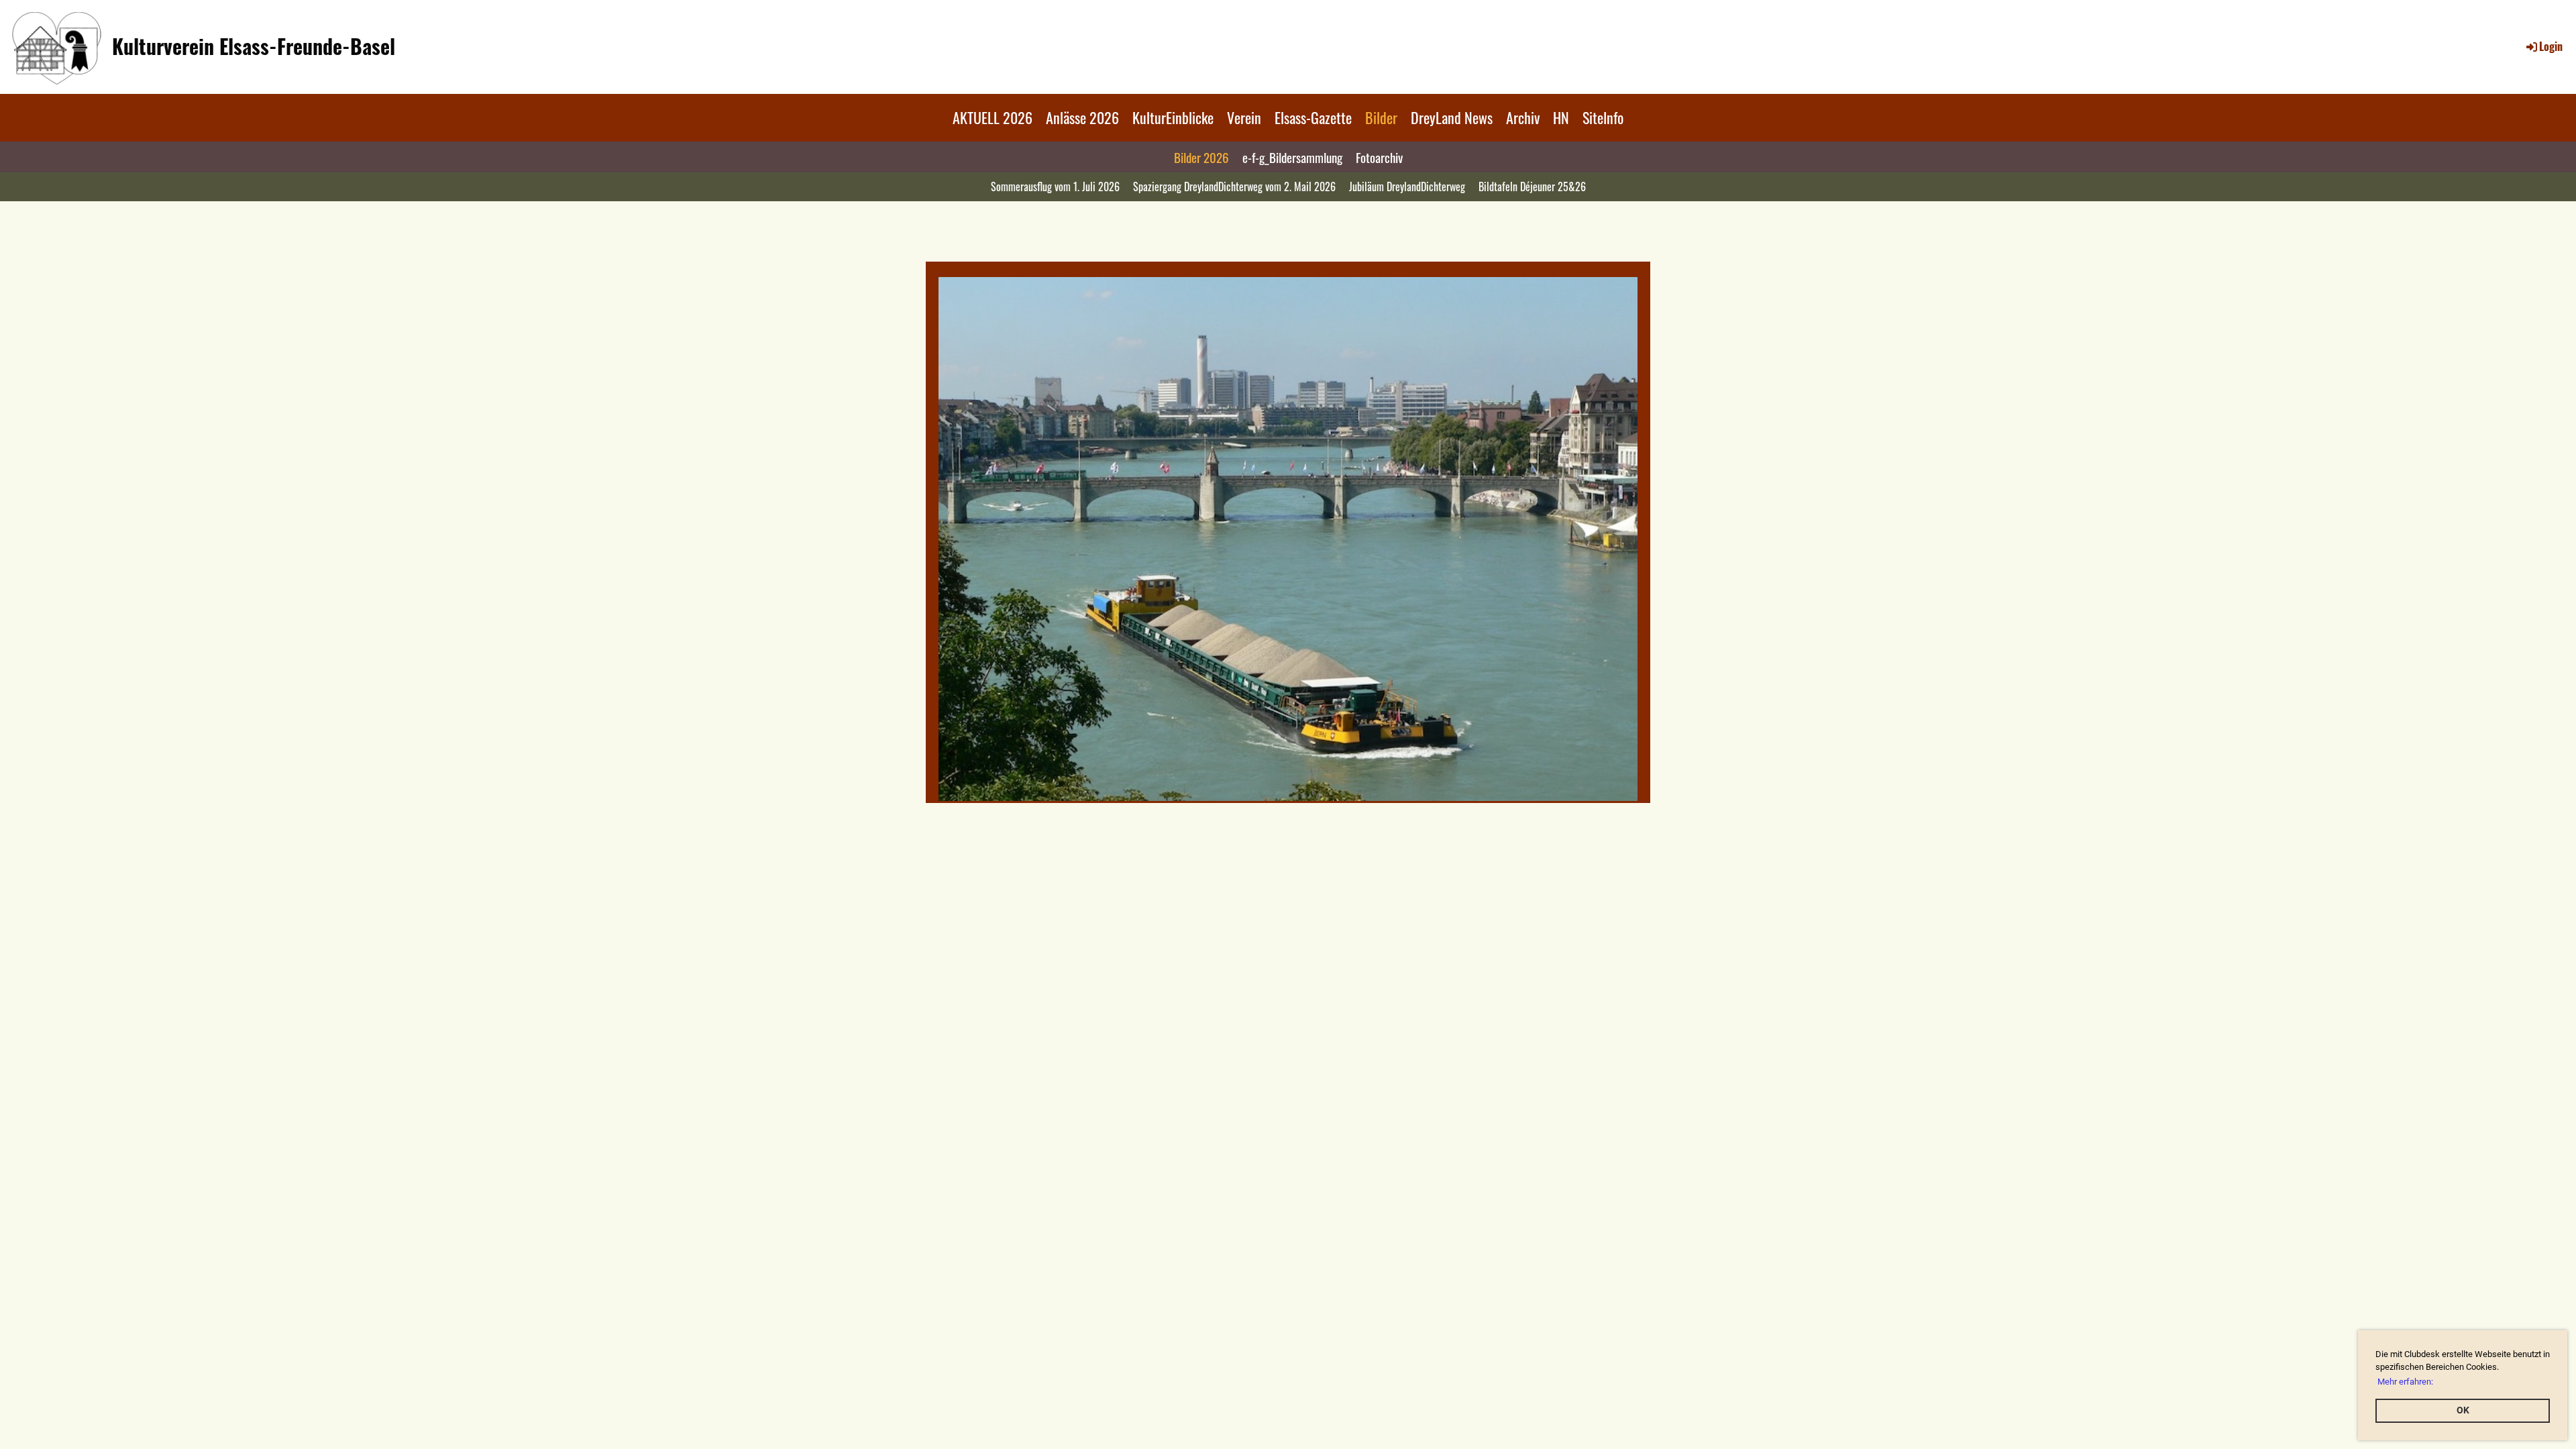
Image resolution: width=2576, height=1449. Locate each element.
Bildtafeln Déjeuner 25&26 (1532, 186)
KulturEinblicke (1173, 117)
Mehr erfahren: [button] (2405, 1382)
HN (1561, 117)
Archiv (1523, 117)
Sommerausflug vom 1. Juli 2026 (1055, 186)
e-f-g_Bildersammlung (1292, 157)
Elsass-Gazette (1313, 117)
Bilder (1381, 117)
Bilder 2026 (1201, 157)
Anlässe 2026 (1082, 117)
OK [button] (2463, 1410)
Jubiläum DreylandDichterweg (1407, 186)
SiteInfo (1603, 117)
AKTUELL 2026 (992, 117)
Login (2551, 46)
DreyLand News (1452, 117)
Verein (1244, 117)
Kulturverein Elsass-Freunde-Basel (254, 46)
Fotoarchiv (1379, 157)
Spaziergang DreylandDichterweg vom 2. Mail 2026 (1234, 186)
